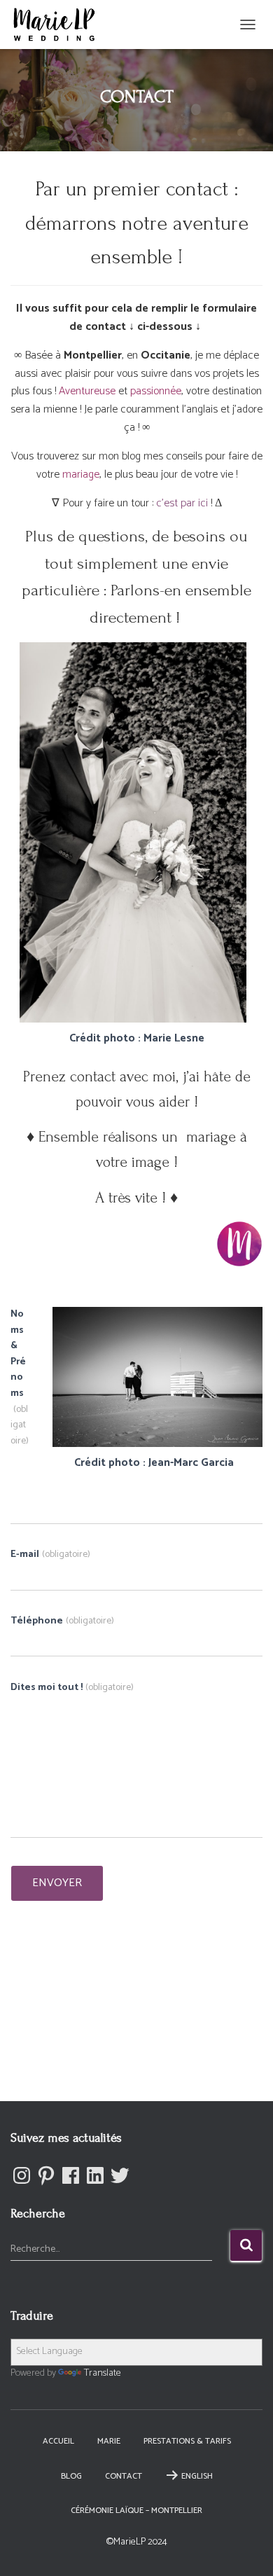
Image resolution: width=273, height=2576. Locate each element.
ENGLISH (197, 2476)
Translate (103, 2373)
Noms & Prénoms (20, 1378)
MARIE (109, 2441)
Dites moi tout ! (72, 1688)
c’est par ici (182, 503)
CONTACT (124, 2476)
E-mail (50, 1555)
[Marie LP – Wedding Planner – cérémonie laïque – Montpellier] (59, 25)
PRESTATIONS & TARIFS (187, 2441)
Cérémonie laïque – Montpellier (136, 2511)
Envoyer (57, 1883)
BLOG (71, 2476)
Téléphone (62, 1621)
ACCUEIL (58, 2441)
